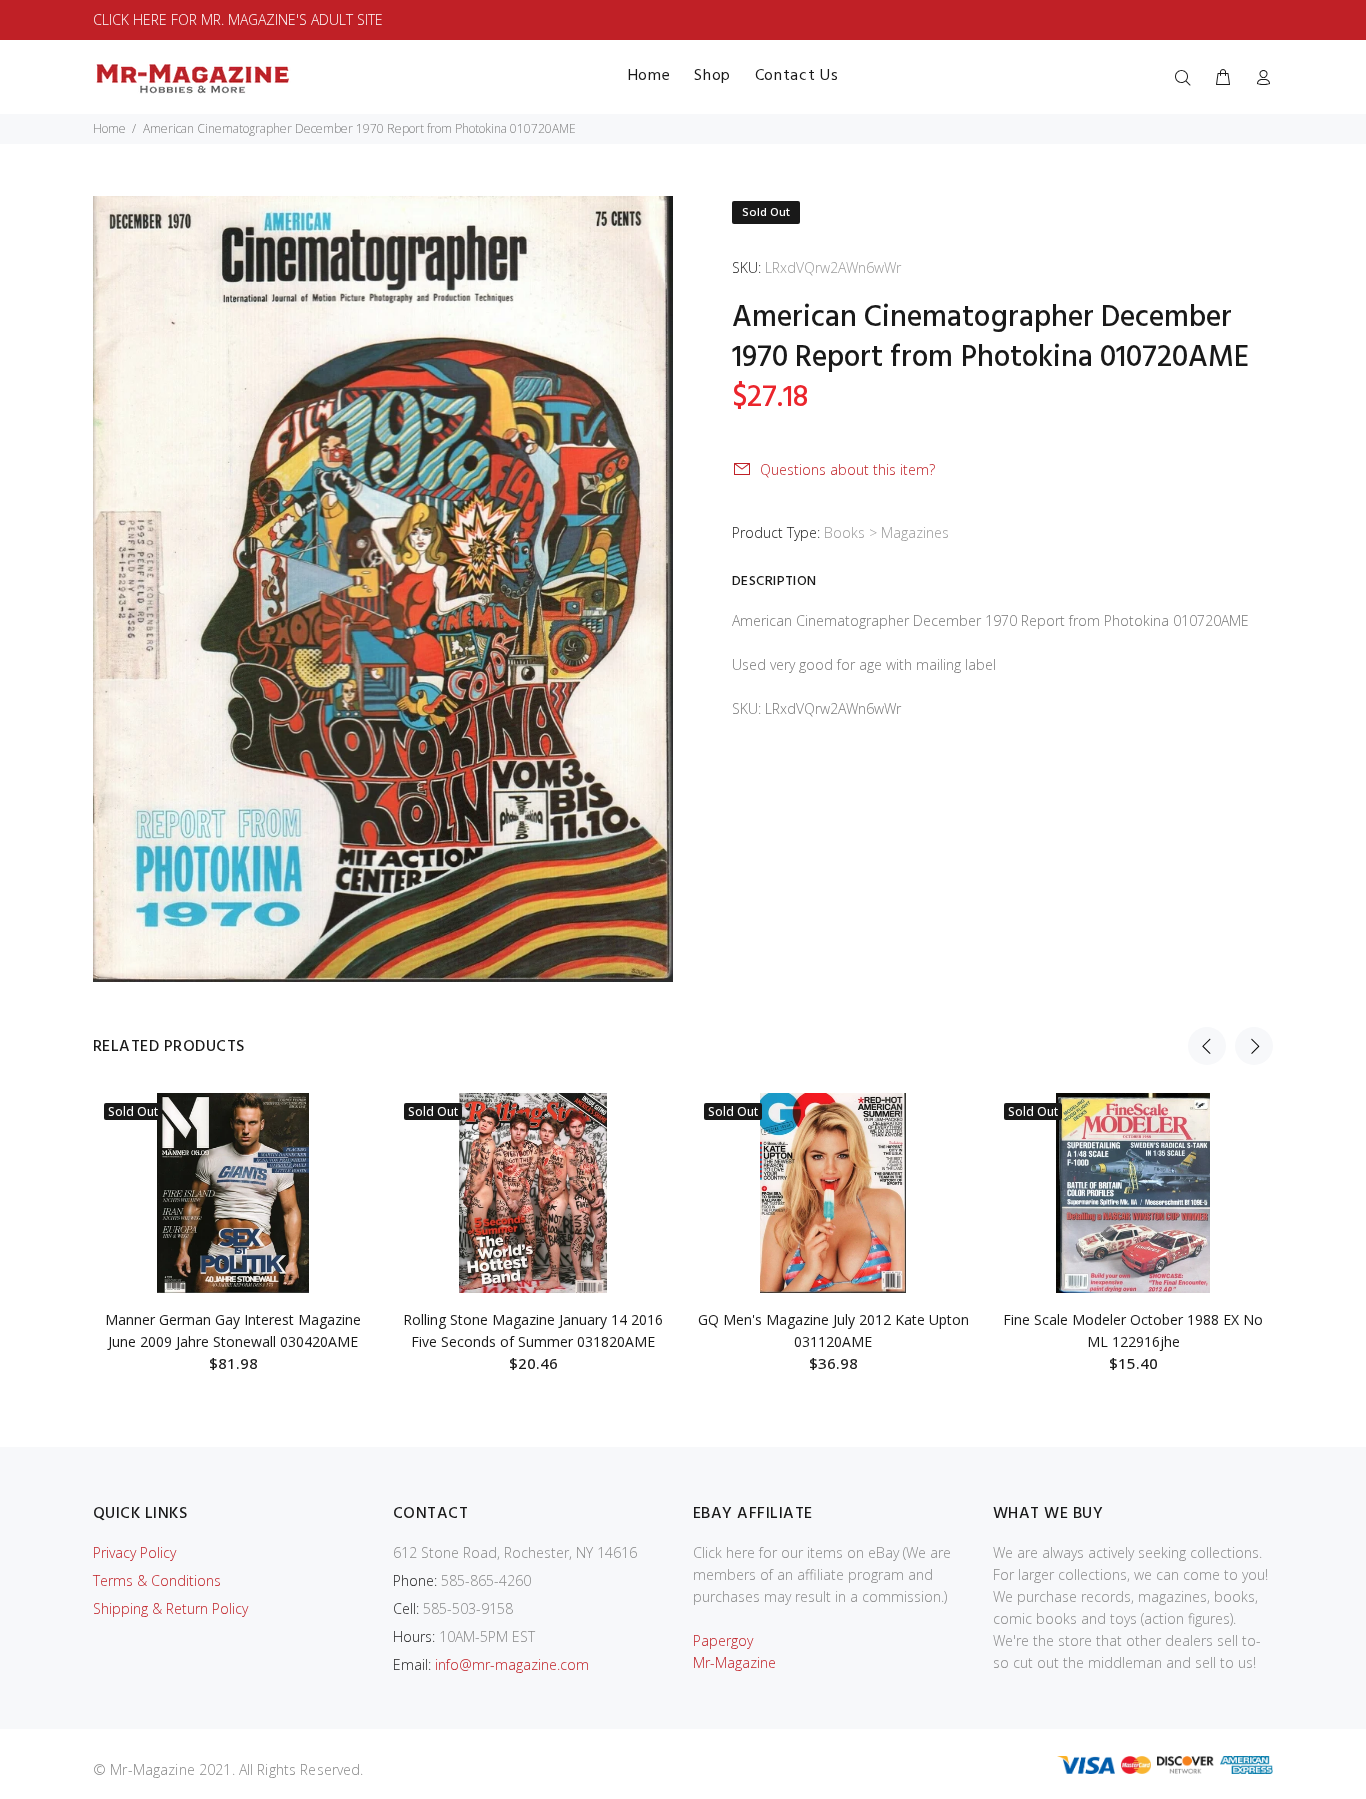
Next (1254, 1046)
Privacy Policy (134, 1552)
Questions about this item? (847, 469)
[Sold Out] (233, 1193)
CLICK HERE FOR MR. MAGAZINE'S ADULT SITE (238, 19)
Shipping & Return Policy (170, 1608)
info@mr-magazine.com (512, 1664)
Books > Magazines (886, 532)
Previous (1207, 1046)
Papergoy (723, 1640)
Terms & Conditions (157, 1580)
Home (109, 128)
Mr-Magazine (734, 1662)
